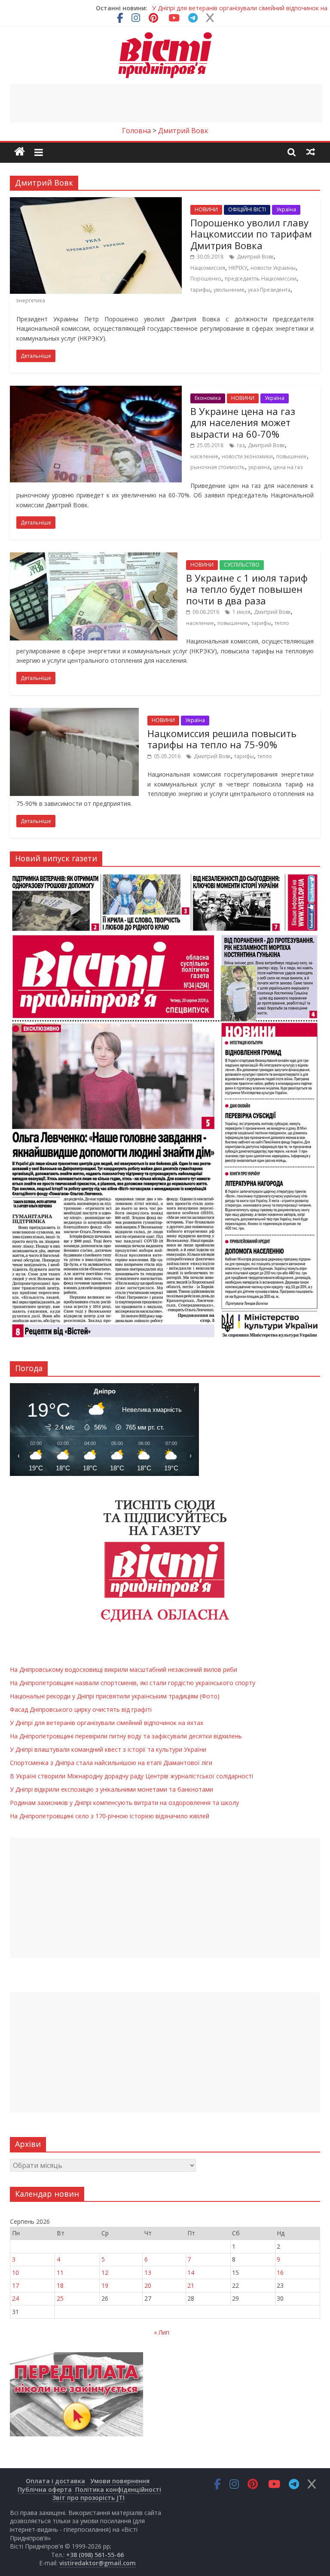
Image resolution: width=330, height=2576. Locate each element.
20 (148, 2285)
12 (105, 2273)
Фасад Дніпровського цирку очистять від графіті (81, 1709)
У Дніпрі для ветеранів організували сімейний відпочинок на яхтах (107, 1723)
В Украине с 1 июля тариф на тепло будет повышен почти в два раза (247, 589)
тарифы (200, 290)
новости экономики (247, 456)
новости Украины (273, 268)
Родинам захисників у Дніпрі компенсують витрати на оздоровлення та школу (124, 1803)
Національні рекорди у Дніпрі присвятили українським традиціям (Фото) (115, 1696)
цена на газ (288, 467)
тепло (282, 623)
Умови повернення (120, 2481)
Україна (286, 209)
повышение (292, 456)
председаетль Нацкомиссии (261, 279)
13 (148, 2273)
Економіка (208, 398)
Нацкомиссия (208, 268)
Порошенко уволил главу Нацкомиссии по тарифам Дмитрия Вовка (251, 234)
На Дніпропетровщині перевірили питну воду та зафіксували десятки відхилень (126, 1736)
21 (191, 2285)
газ (241, 445)
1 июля (241, 612)
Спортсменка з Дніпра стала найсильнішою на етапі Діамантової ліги (111, 1763)
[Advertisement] (166, 103)
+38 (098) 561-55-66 (95, 2555)
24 (15, 2298)
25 (60, 2298)
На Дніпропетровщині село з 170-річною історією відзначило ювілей (110, 1816)
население (204, 456)
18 (60, 2285)
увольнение (229, 290)
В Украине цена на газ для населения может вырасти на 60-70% (243, 422)
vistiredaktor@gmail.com (98, 2563)
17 (15, 2285)
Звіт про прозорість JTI (89, 2498)
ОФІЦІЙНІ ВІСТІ (247, 209)
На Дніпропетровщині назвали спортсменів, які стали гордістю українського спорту (133, 1683)
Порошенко (206, 279)
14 (191, 2273)
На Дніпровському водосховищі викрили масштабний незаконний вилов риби (124, 1669)
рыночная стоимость (218, 467)
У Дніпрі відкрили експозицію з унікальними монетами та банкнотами (112, 1789)
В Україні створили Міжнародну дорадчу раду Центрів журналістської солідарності (131, 1776)
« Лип (162, 2332)
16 (280, 2273)
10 (15, 2273)
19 (105, 2285)
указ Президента (269, 290)
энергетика (31, 300)
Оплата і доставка (55, 2481)
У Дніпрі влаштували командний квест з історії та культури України (108, 1749)
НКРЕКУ (238, 268)
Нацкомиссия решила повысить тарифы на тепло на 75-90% (222, 739)
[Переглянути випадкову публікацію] (311, 152)
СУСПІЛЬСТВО (242, 565)
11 (60, 2273)
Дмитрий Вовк (255, 257)
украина (259, 467)
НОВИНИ (206, 209)
